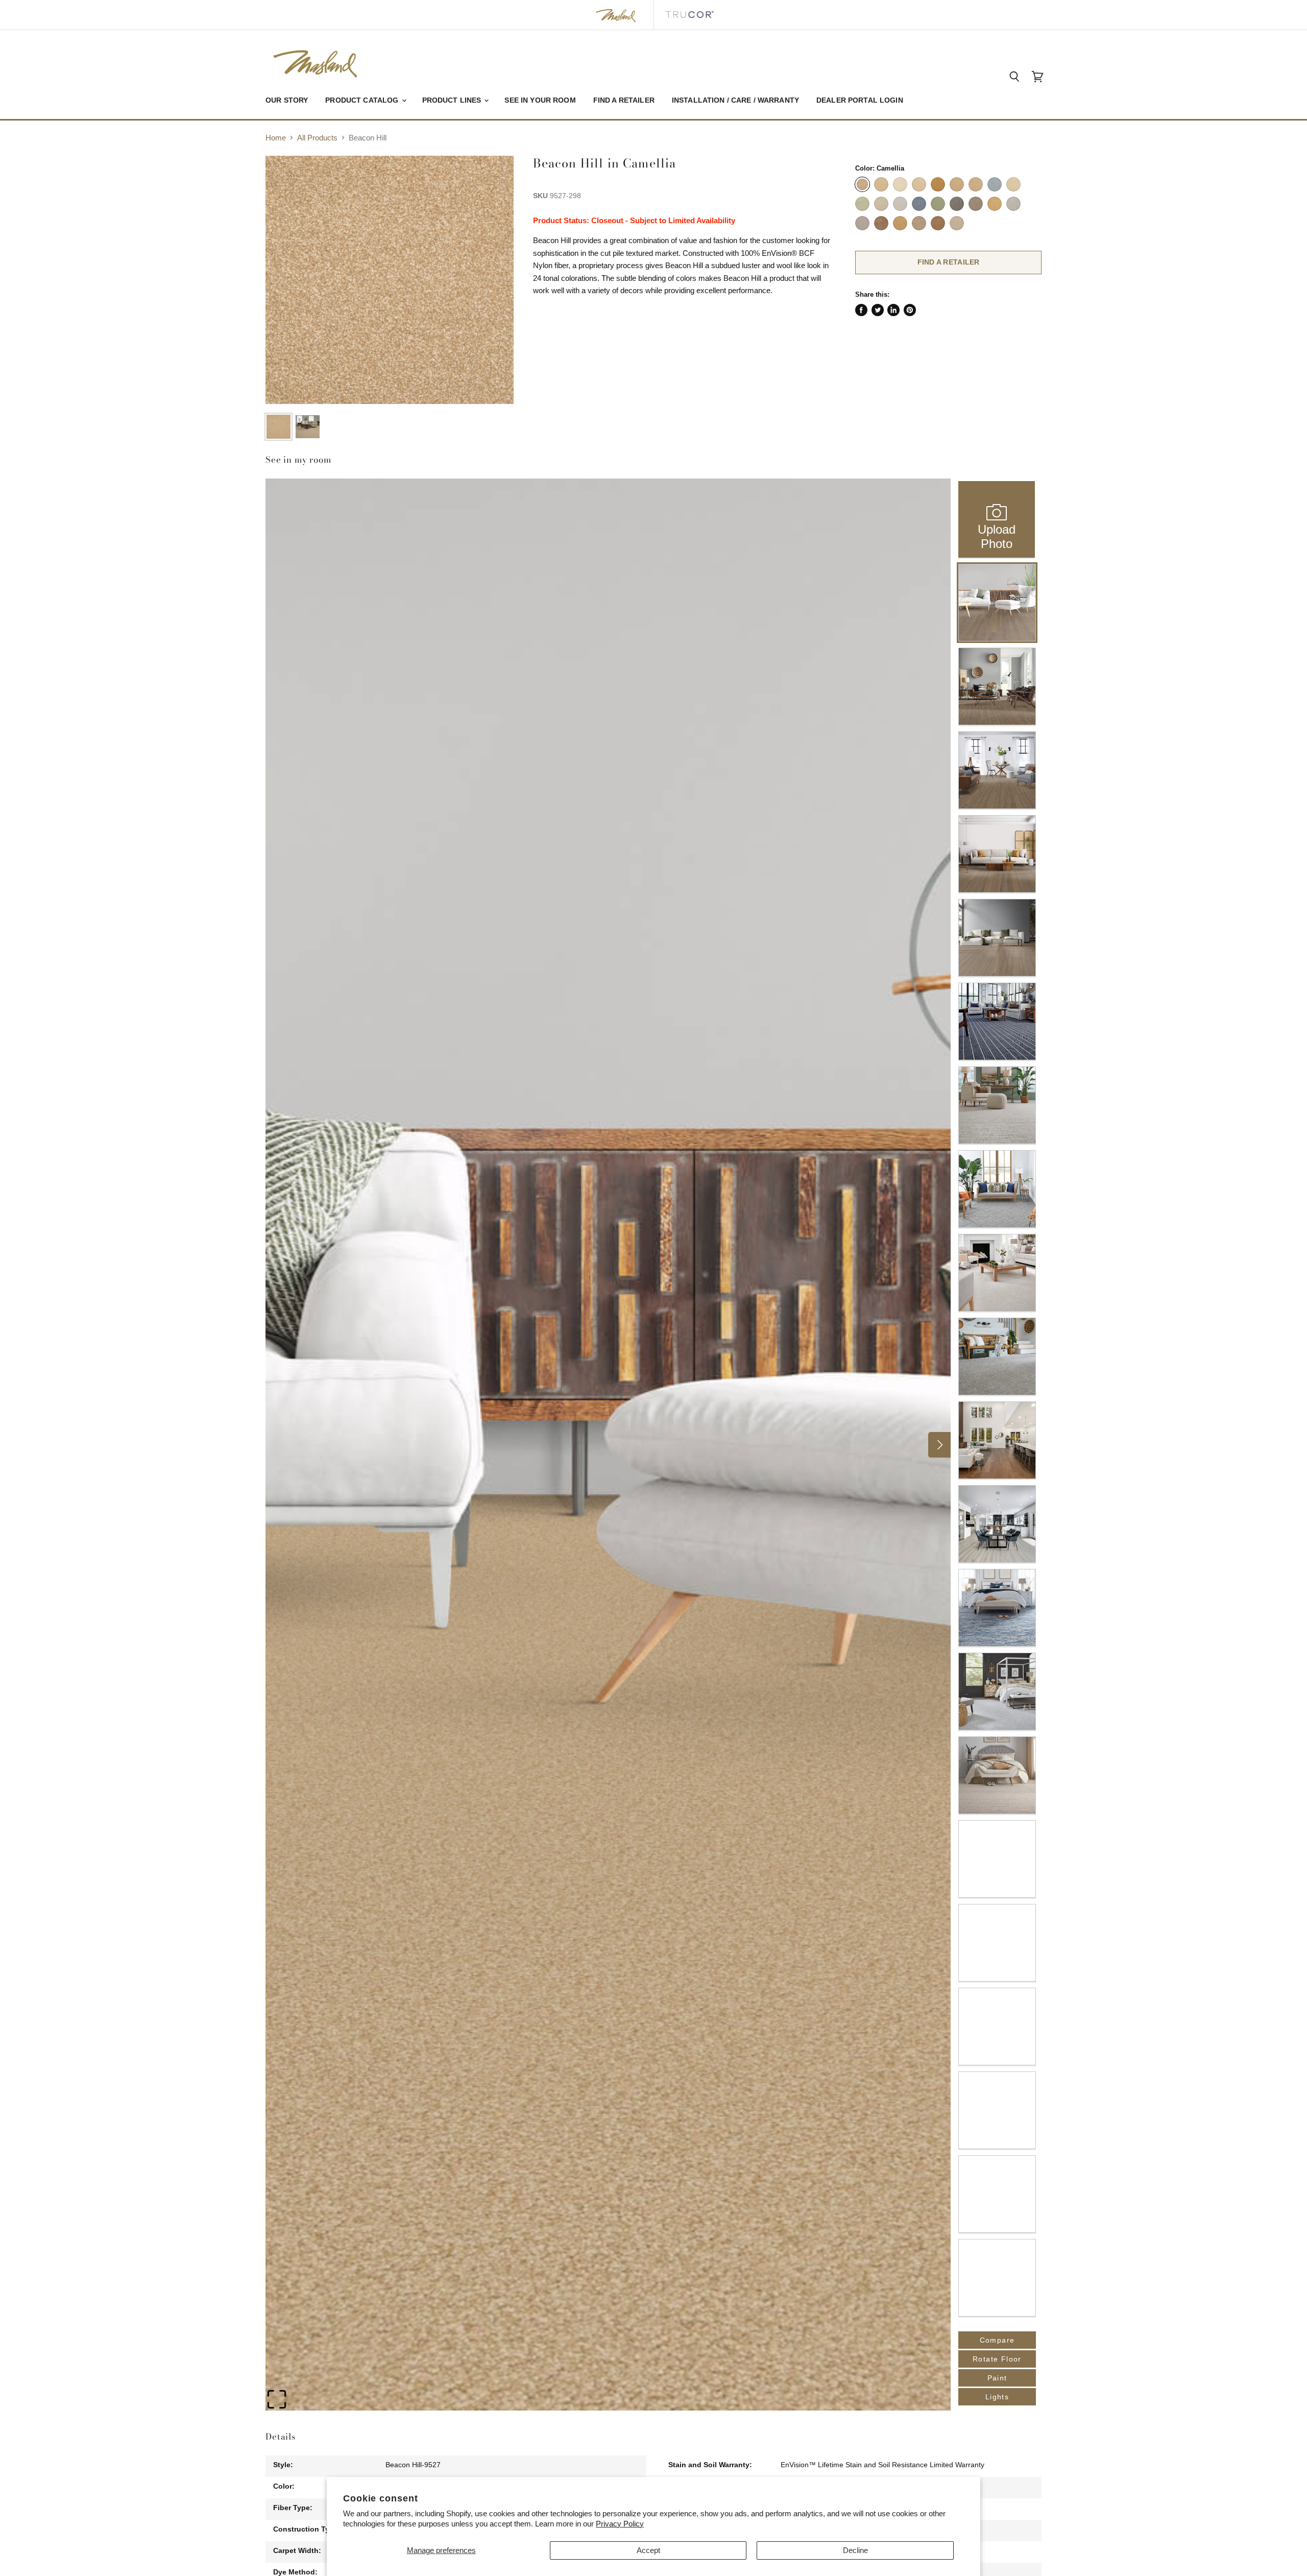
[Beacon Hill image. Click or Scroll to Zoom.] (390, 280)
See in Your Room (540, 100)
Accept (648, 2550)
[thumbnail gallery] (279, 427)
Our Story (287, 100)
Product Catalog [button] (363, 100)
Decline (855, 2550)
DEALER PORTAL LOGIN (860, 100)
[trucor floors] (689, 15)
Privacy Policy (620, 2524)
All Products (317, 138)
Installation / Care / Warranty (735, 100)
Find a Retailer (624, 100)
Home (276, 138)
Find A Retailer (949, 262)
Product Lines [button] (453, 100)
